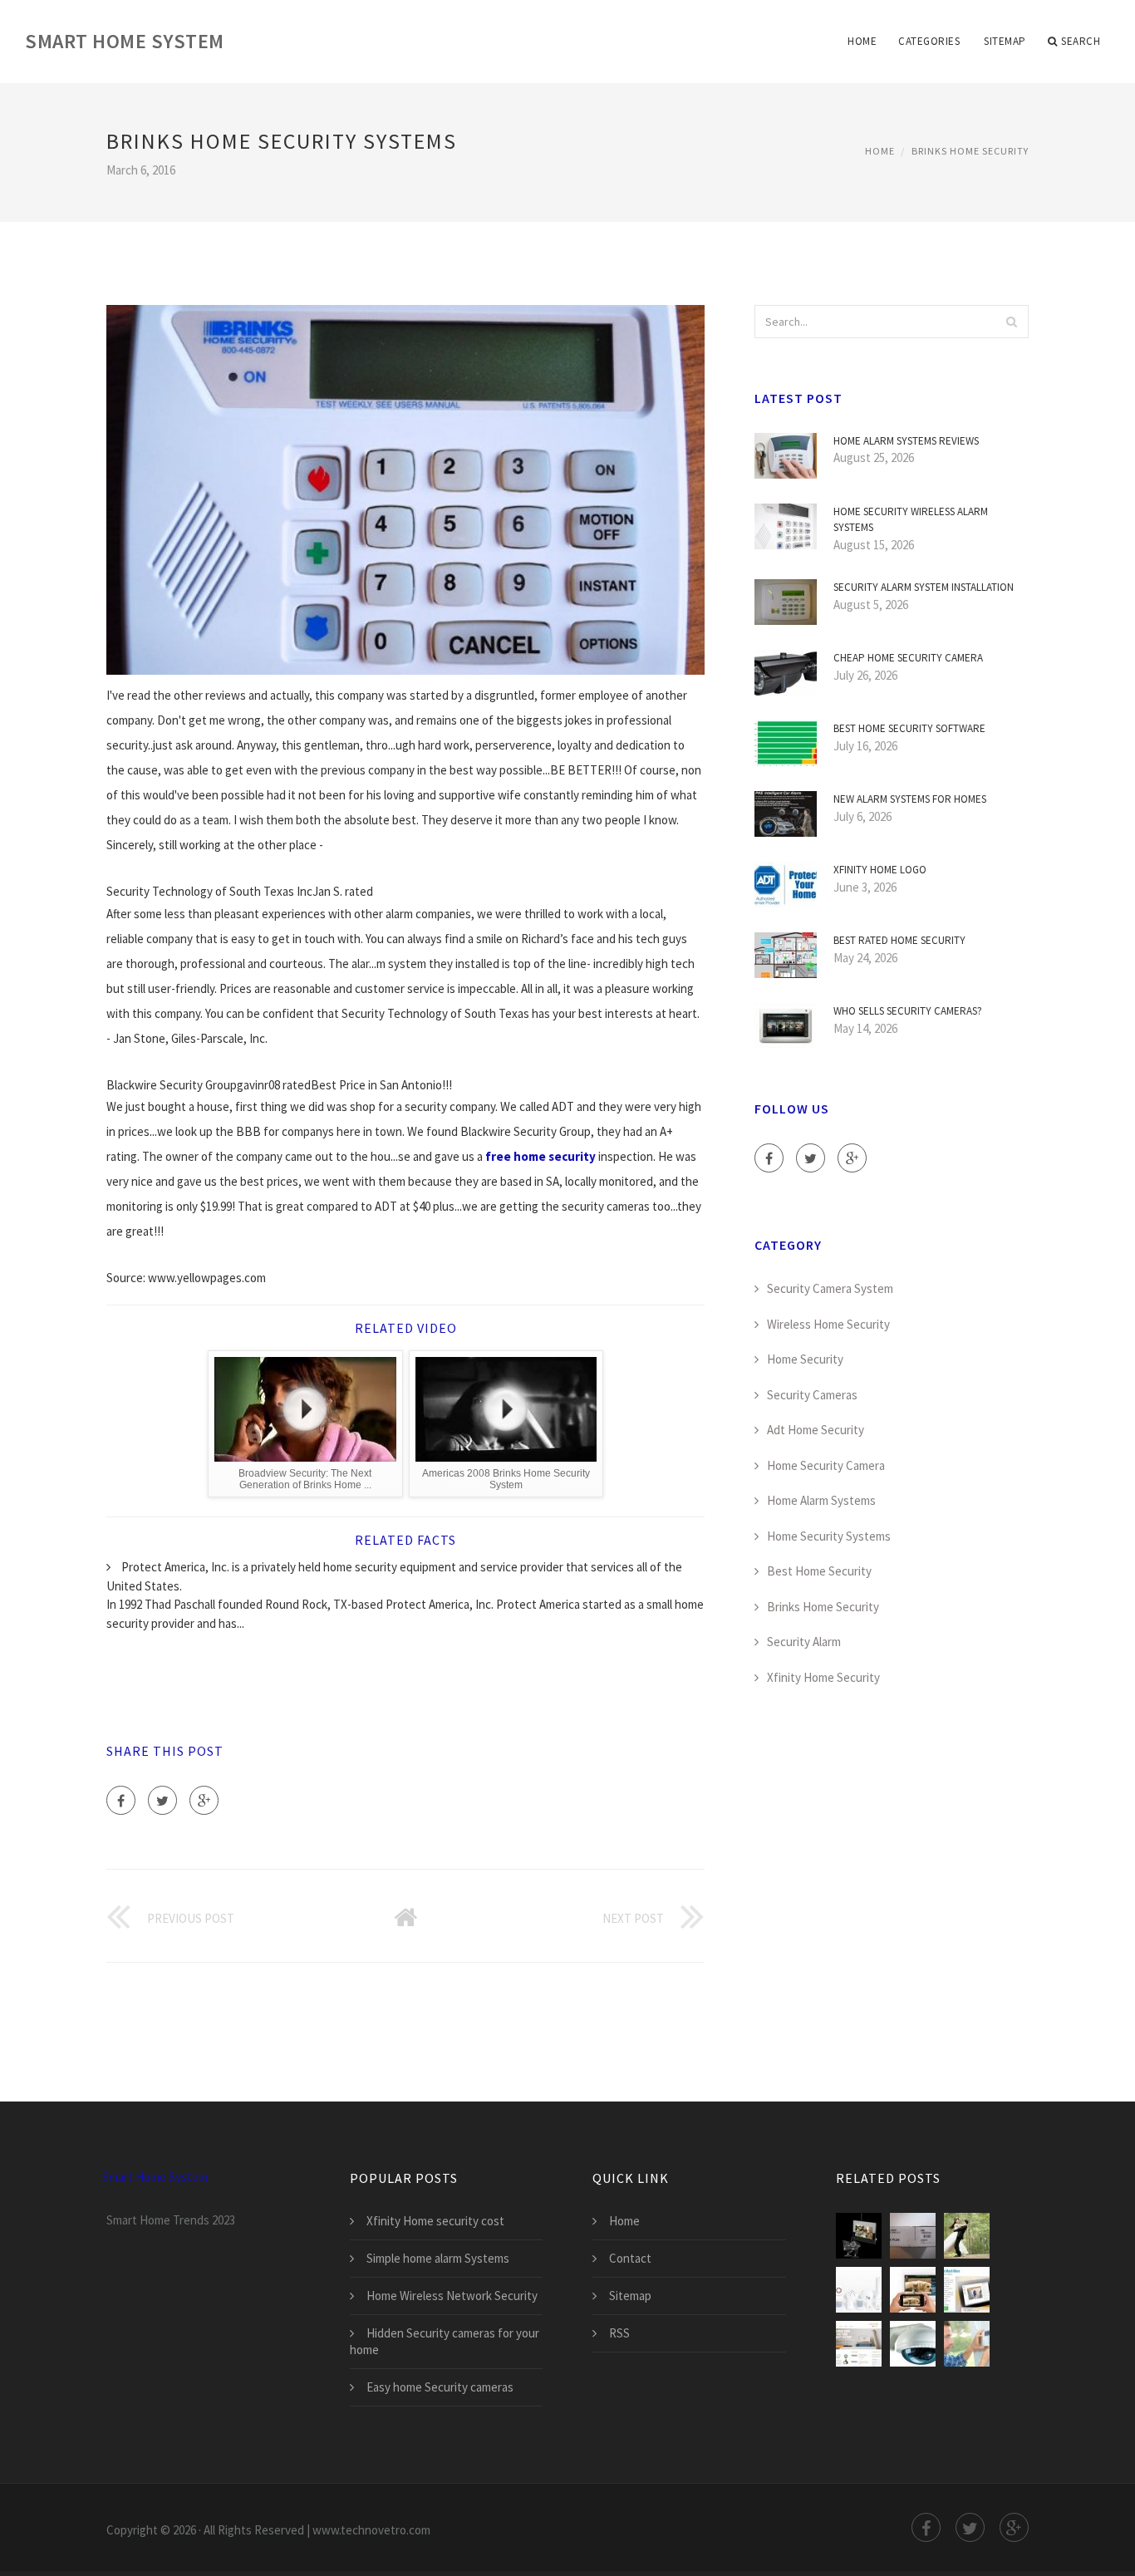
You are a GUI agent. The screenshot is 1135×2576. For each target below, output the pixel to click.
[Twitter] (162, 1800)
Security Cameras (812, 1395)
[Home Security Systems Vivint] (859, 2344)
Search (1081, 41)
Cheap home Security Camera (908, 658)
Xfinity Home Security (823, 1677)
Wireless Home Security (828, 1324)
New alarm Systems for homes (910, 799)
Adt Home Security (816, 1430)
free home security (540, 1156)
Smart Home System (125, 41)
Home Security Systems (829, 1536)
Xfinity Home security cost (435, 2221)
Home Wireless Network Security (452, 2296)
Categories (929, 41)
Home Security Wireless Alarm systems (911, 520)
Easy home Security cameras (440, 2387)
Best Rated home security (899, 940)
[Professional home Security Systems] (967, 2344)
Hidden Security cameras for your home (445, 2341)
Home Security (805, 1359)
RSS (619, 2333)
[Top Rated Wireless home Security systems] (967, 2290)
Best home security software (909, 728)
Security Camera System (830, 1288)
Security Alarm (804, 1642)
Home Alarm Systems (821, 1500)
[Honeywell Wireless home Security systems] (913, 2290)
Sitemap (1005, 41)
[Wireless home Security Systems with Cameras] (859, 2236)
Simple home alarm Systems (438, 2258)
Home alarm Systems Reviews (906, 441)
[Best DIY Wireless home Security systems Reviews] (913, 2236)
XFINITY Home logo (880, 870)
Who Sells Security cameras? (908, 1011)
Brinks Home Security (970, 151)
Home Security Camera (826, 1465)
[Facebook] (121, 1800)
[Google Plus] (204, 1800)
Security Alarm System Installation (924, 587)
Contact (630, 2258)
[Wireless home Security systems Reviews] (859, 2290)
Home (862, 41)
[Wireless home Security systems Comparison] (967, 2236)
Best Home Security (819, 1571)
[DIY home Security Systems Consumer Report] (913, 2344)
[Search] (1011, 322)
